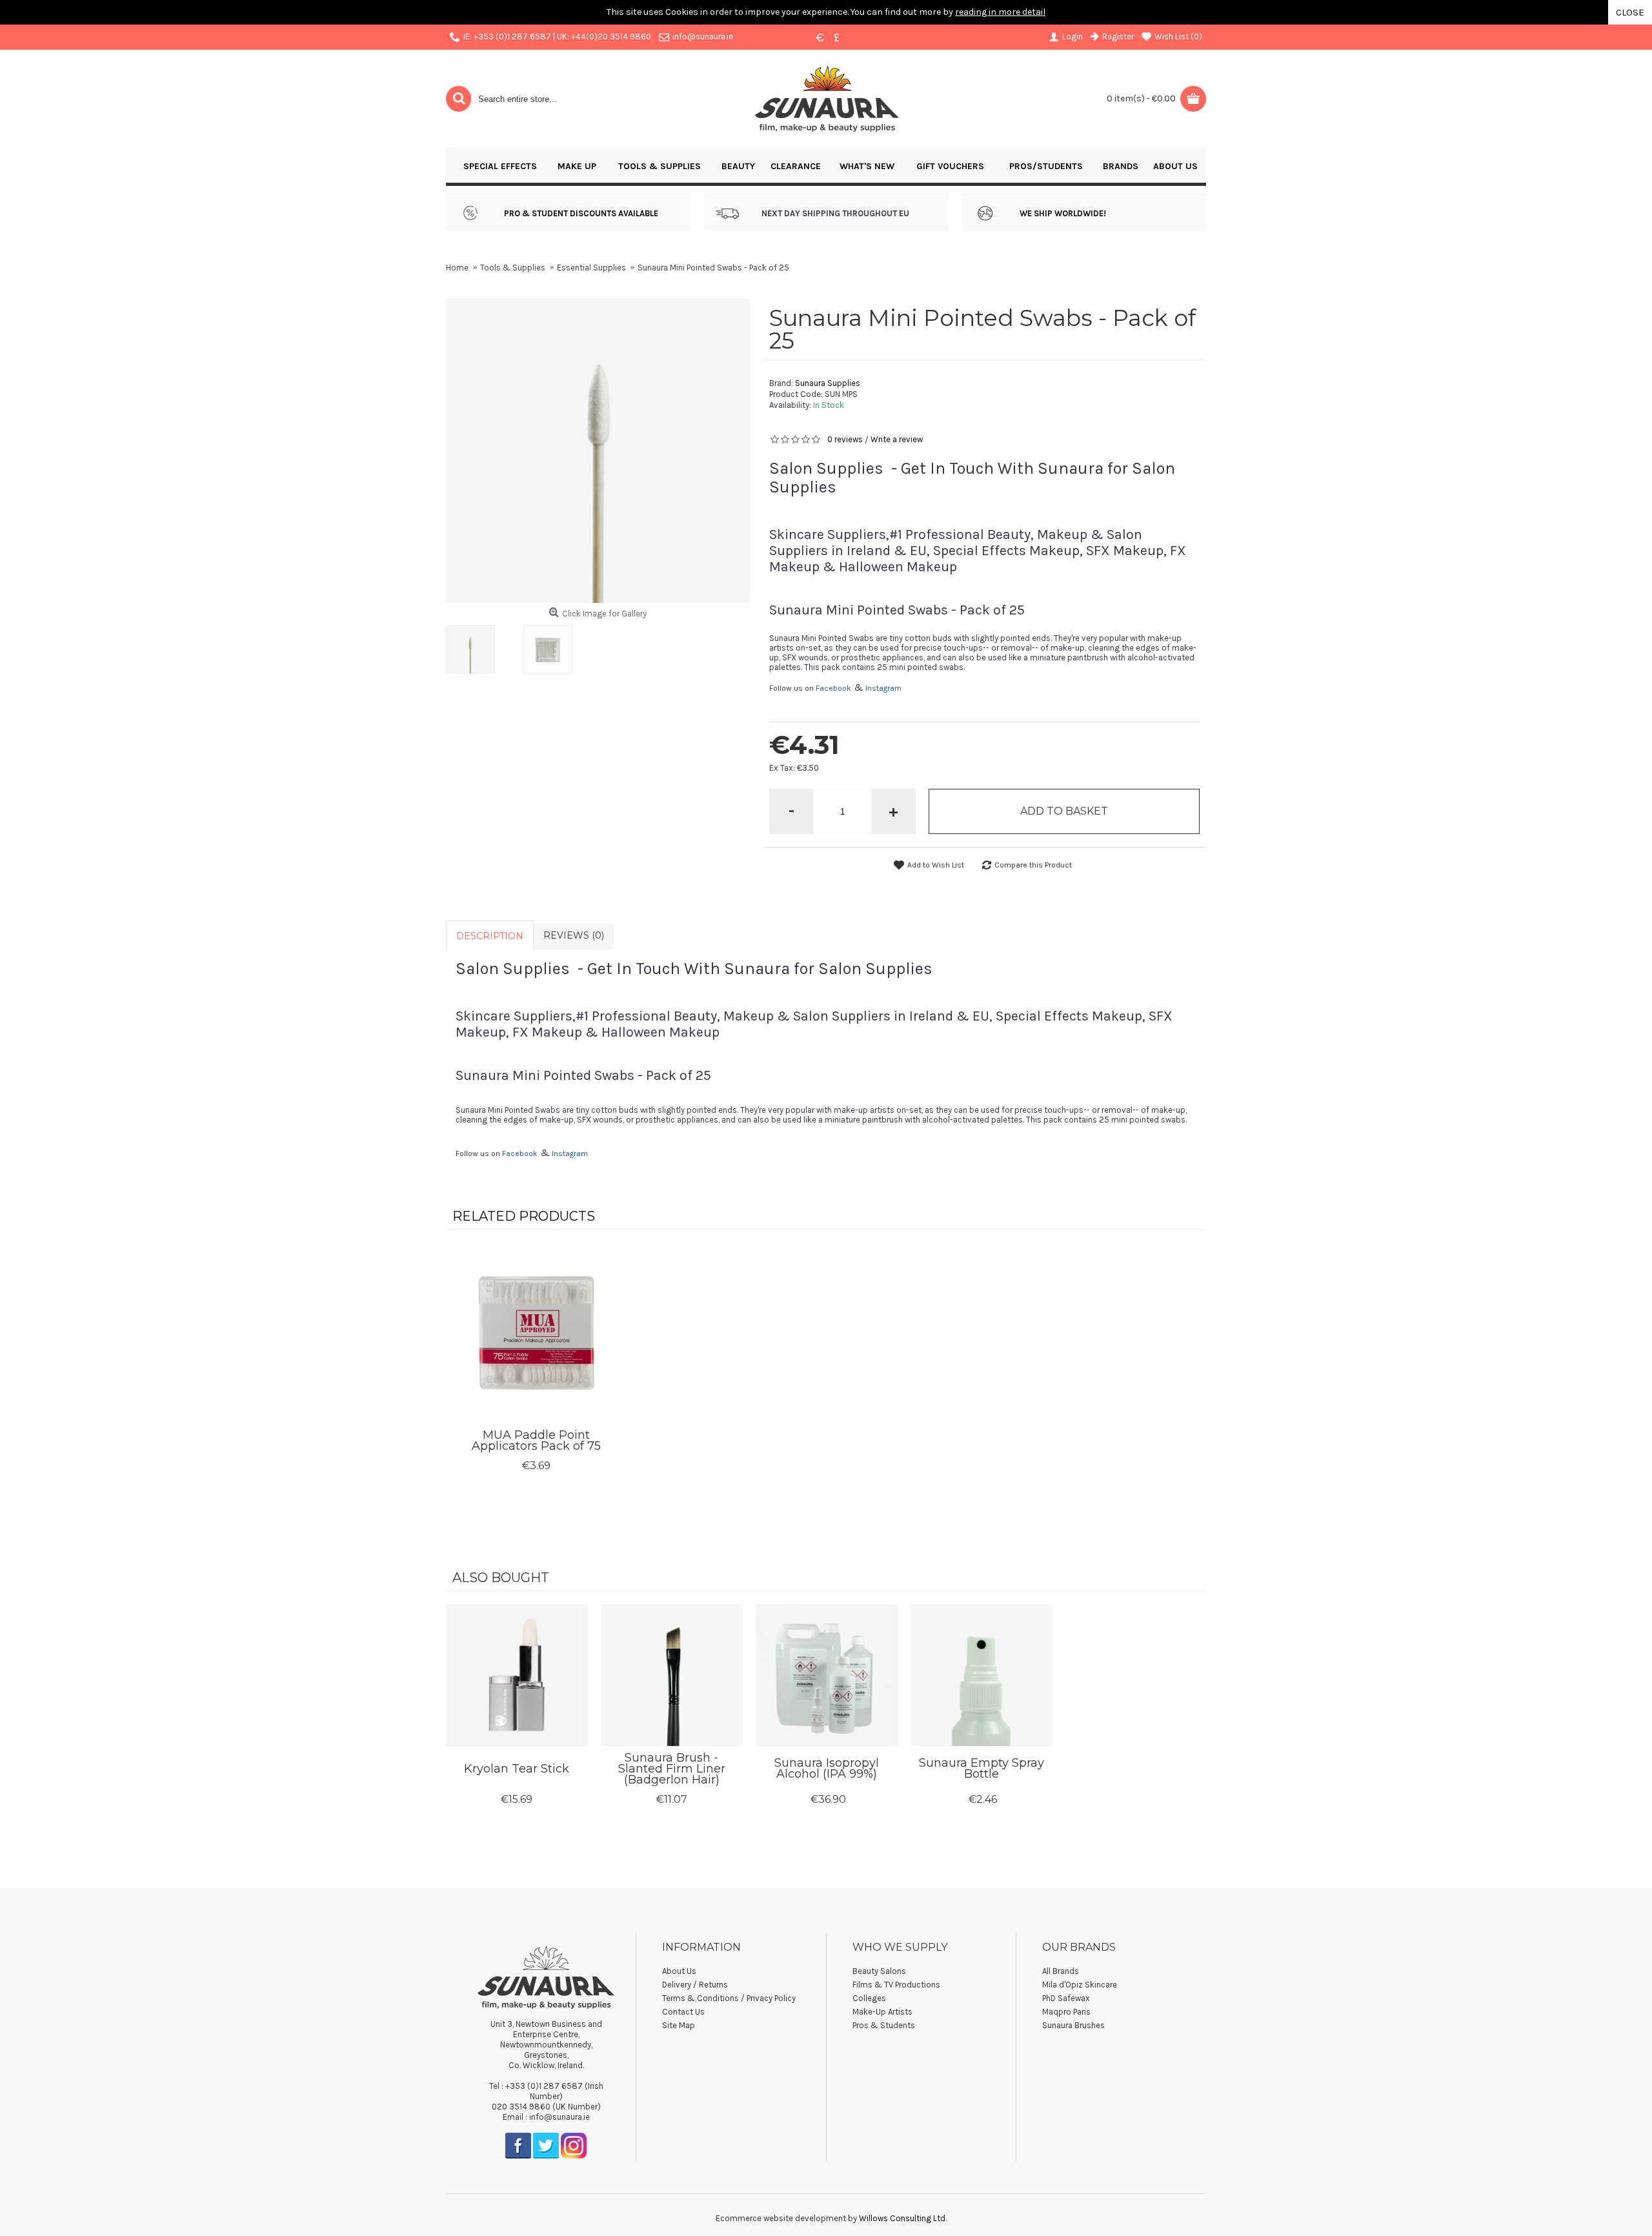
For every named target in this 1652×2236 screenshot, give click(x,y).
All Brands (1061, 1971)
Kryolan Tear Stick (517, 1769)
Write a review (897, 439)
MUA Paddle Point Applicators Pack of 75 (536, 1440)
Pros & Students (884, 2025)
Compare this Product (1033, 865)
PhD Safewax (1066, 1998)
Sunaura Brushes (1073, 2025)
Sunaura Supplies (828, 383)
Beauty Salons (879, 1971)
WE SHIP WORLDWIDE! (1063, 213)
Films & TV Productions (896, 1985)
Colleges (869, 1998)
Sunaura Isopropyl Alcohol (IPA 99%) (827, 1768)
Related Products (524, 1216)
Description (490, 936)
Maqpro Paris (1066, 2012)
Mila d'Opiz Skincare (1080, 1985)
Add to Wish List (936, 865)
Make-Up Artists (882, 2012)
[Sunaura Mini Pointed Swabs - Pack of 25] (474, 646)
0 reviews (845, 439)
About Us (679, 1971)
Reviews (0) (574, 935)
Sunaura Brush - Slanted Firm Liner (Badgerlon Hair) (672, 1769)
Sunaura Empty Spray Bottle (982, 1768)
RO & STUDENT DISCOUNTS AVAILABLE (584, 213)
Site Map (679, 2025)
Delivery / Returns (695, 1985)
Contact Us (683, 2012)
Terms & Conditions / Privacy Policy (729, 1998)
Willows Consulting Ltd (902, 2218)
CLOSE (1630, 12)
